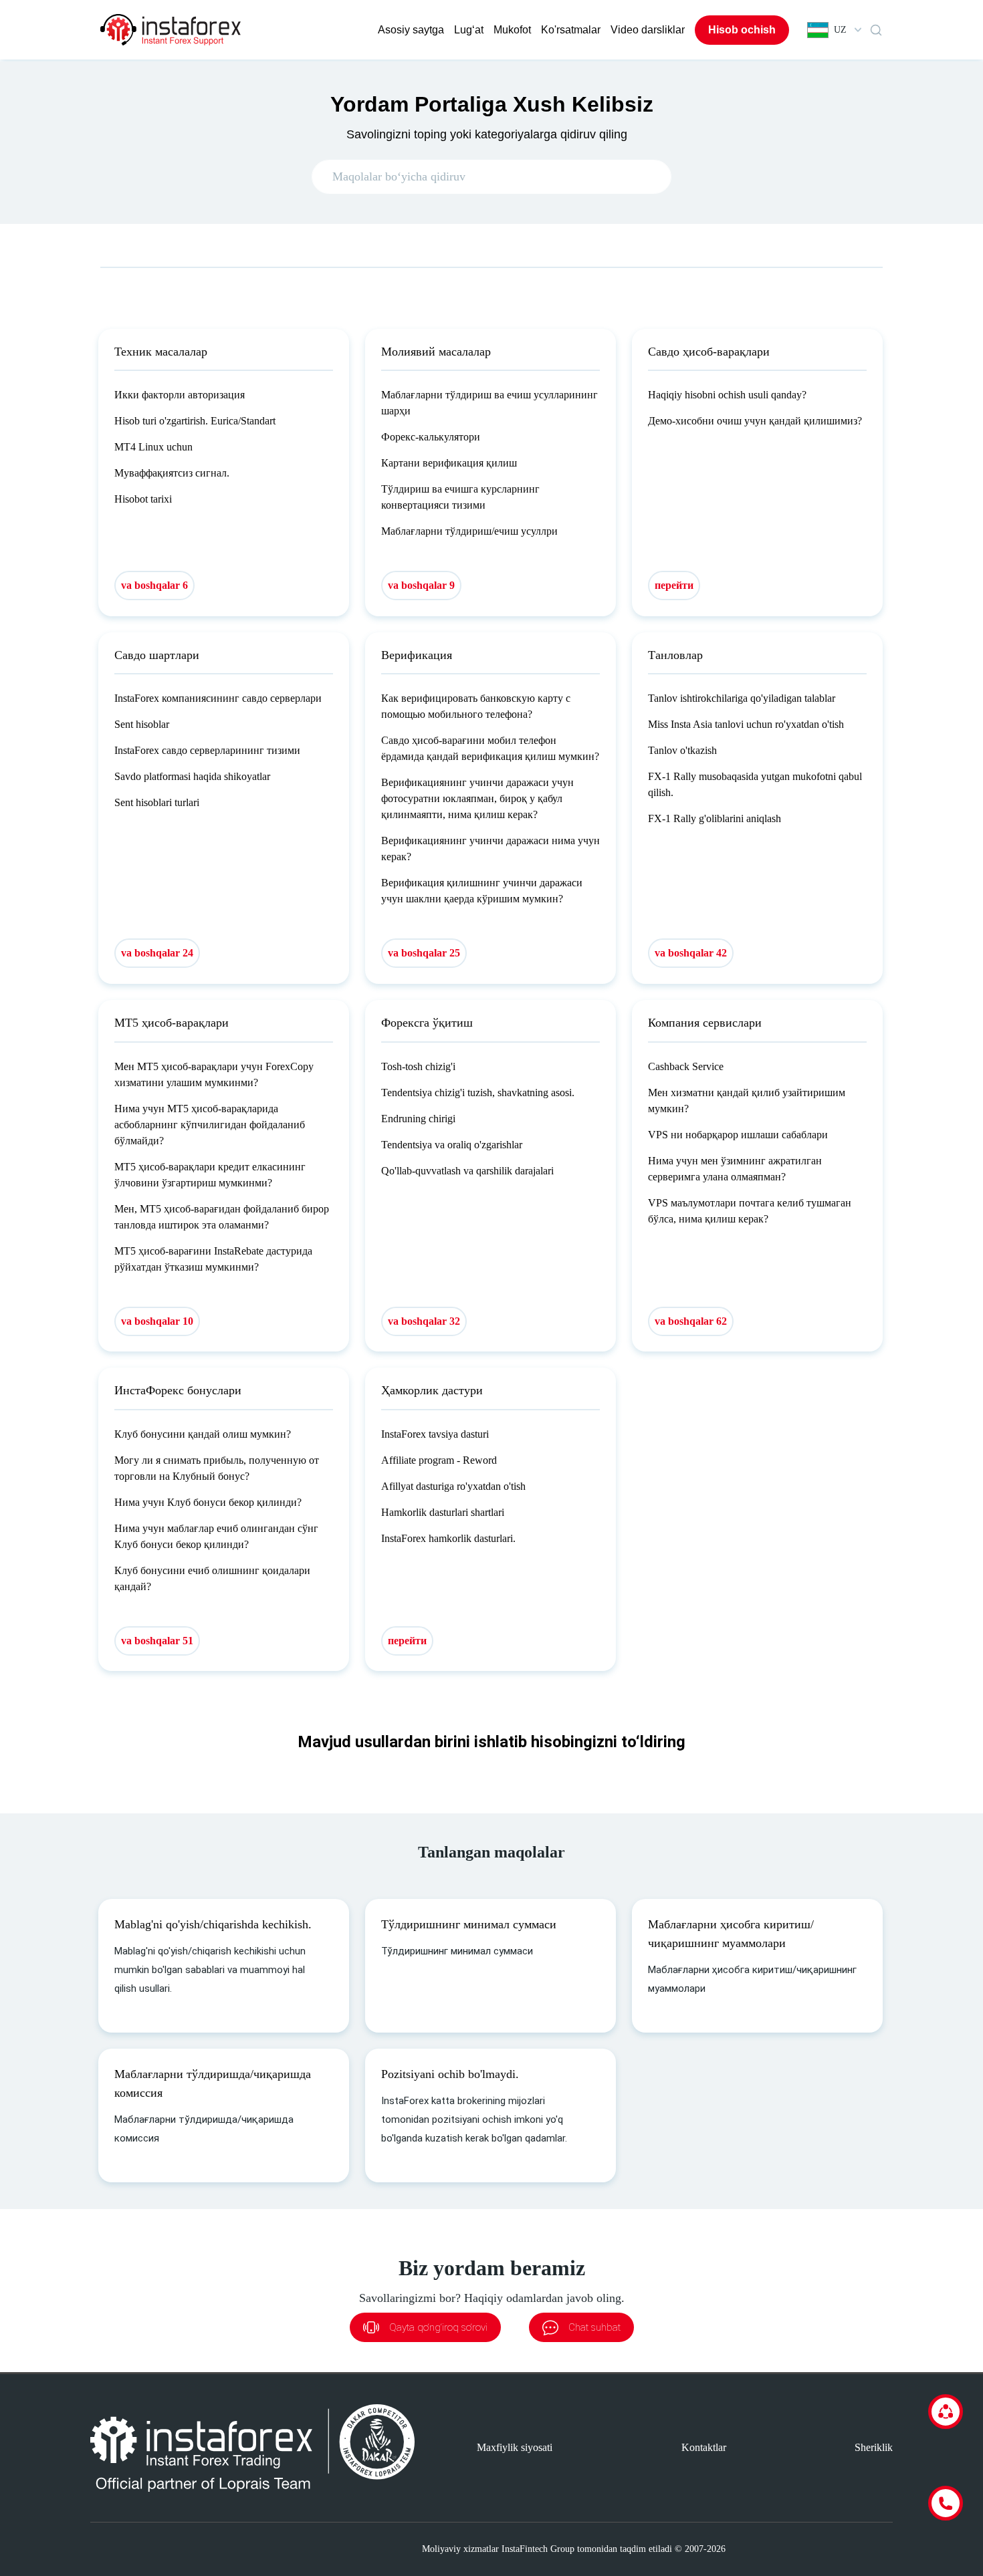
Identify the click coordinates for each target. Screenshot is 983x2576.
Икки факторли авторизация (180, 395)
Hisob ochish (742, 30)
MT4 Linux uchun (153, 447)
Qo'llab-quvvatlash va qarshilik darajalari (467, 1171)
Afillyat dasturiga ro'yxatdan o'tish (453, 1486)
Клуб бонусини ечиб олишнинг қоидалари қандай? (212, 1578)
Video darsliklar (648, 30)
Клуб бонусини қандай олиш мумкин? (203, 1434)
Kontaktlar (704, 2447)
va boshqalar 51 (157, 1641)
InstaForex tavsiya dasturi (435, 1434)
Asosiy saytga (411, 30)
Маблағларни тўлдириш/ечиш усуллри (469, 531)
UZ (840, 30)
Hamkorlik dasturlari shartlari (443, 1512)
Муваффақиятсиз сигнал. (172, 473)
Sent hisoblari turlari (157, 802)
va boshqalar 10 (157, 1321)
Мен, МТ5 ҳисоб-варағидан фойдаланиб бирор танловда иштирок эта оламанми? (222, 1217)
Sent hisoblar (142, 724)
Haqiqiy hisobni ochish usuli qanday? (727, 395)
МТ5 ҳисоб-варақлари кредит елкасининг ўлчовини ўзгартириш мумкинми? (210, 1175)
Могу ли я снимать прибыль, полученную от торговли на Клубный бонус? (217, 1468)
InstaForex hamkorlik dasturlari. (448, 1538)
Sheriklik (874, 2447)
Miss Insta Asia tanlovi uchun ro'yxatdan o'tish (746, 724)
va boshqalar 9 (421, 585)
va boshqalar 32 (424, 1321)
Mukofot (512, 30)
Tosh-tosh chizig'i (418, 1066)
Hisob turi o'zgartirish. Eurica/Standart (195, 421)
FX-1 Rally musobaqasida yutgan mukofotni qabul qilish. (755, 784)
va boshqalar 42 (691, 953)
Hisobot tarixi (143, 499)
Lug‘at (469, 30)
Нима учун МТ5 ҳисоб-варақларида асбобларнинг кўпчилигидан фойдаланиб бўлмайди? (210, 1125)
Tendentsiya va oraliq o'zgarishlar (452, 1145)
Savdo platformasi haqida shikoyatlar (192, 776)
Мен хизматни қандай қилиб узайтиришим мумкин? (747, 1101)
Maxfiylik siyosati (515, 2447)
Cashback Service (686, 1066)
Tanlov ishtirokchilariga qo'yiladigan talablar (742, 698)
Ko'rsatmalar (571, 30)
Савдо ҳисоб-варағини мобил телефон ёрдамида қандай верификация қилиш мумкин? (490, 748)
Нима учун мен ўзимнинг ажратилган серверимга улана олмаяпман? (735, 1169)
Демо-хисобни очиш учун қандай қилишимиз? (755, 421)
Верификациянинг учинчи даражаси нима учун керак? (490, 849)
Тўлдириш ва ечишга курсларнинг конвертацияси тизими (460, 497)
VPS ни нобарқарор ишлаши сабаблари (738, 1135)
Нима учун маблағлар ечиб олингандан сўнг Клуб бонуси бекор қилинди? (216, 1536)
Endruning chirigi (418, 1119)
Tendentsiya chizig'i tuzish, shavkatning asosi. (478, 1092)
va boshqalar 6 (154, 585)
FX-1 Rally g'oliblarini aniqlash (715, 818)
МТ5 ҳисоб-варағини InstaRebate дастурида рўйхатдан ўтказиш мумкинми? (213, 1259)
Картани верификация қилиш (449, 463)
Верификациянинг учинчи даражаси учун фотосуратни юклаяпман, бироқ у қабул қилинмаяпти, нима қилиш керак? (477, 798)
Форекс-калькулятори (431, 437)
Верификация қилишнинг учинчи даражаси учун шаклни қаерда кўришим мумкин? (482, 891)
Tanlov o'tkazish (682, 750)
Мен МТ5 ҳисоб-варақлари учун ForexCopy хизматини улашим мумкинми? (214, 1074)
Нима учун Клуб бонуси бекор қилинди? (208, 1502)
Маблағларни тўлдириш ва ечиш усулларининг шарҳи (489, 403)
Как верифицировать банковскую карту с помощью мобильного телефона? (476, 706)
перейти (674, 585)
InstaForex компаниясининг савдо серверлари (218, 698)
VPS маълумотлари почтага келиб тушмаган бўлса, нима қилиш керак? (750, 1211)
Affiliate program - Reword (439, 1460)
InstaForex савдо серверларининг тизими (207, 750)
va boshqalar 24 (157, 953)
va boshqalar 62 (691, 1321)
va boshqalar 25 (424, 953)
